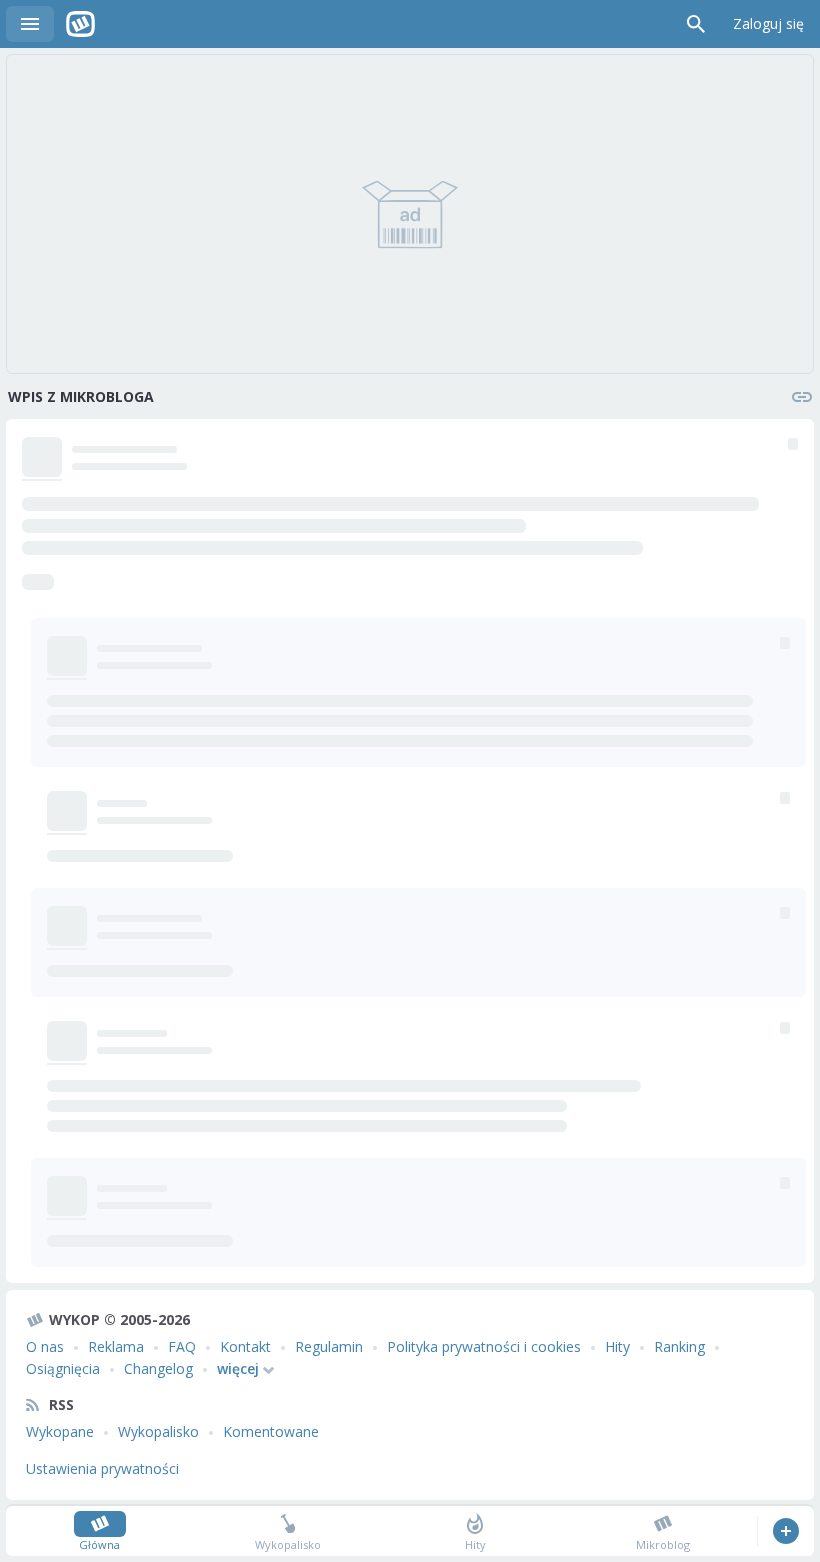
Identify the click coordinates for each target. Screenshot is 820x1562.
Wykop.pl (80, 24)
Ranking (679, 1346)
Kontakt (245, 1346)
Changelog (158, 1368)
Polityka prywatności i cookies (484, 1346)
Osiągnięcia (63, 1368)
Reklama (116, 1346)
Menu (30, 24)
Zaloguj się (768, 23)
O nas (45, 1346)
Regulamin (329, 1346)
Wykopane (60, 1431)
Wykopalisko (158, 1431)
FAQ (182, 1346)
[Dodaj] (785, 1531)
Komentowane (271, 1431)
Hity (617, 1346)
